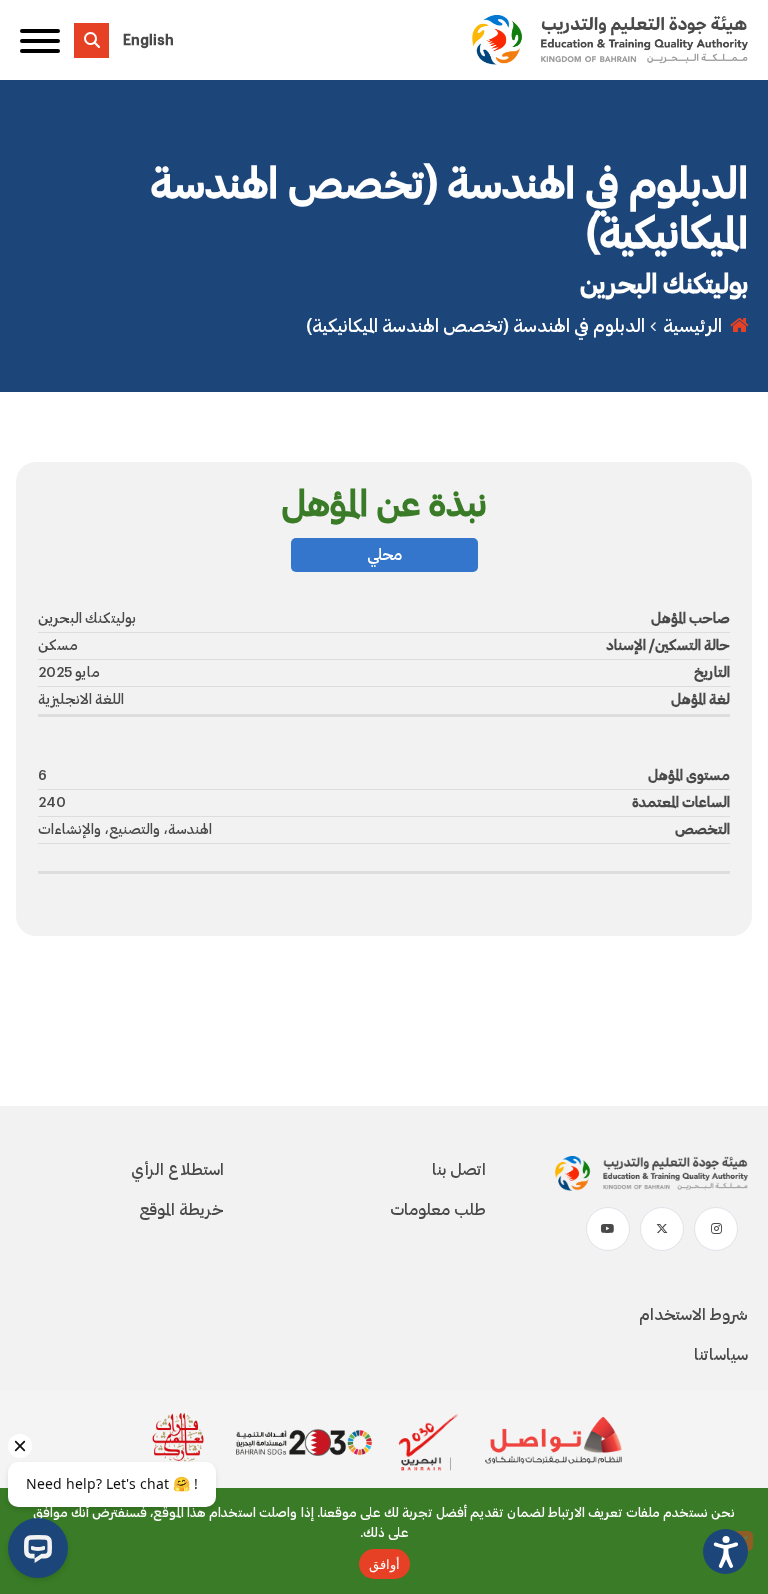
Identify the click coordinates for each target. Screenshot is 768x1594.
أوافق (384, 1564)
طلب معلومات (438, 1210)
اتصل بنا (459, 1170)
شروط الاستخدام (693, 1315)
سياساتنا (721, 1355)
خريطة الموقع (181, 1210)
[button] (725, 1551)
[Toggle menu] (40, 40)
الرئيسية (692, 326)
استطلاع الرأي (177, 1170)
